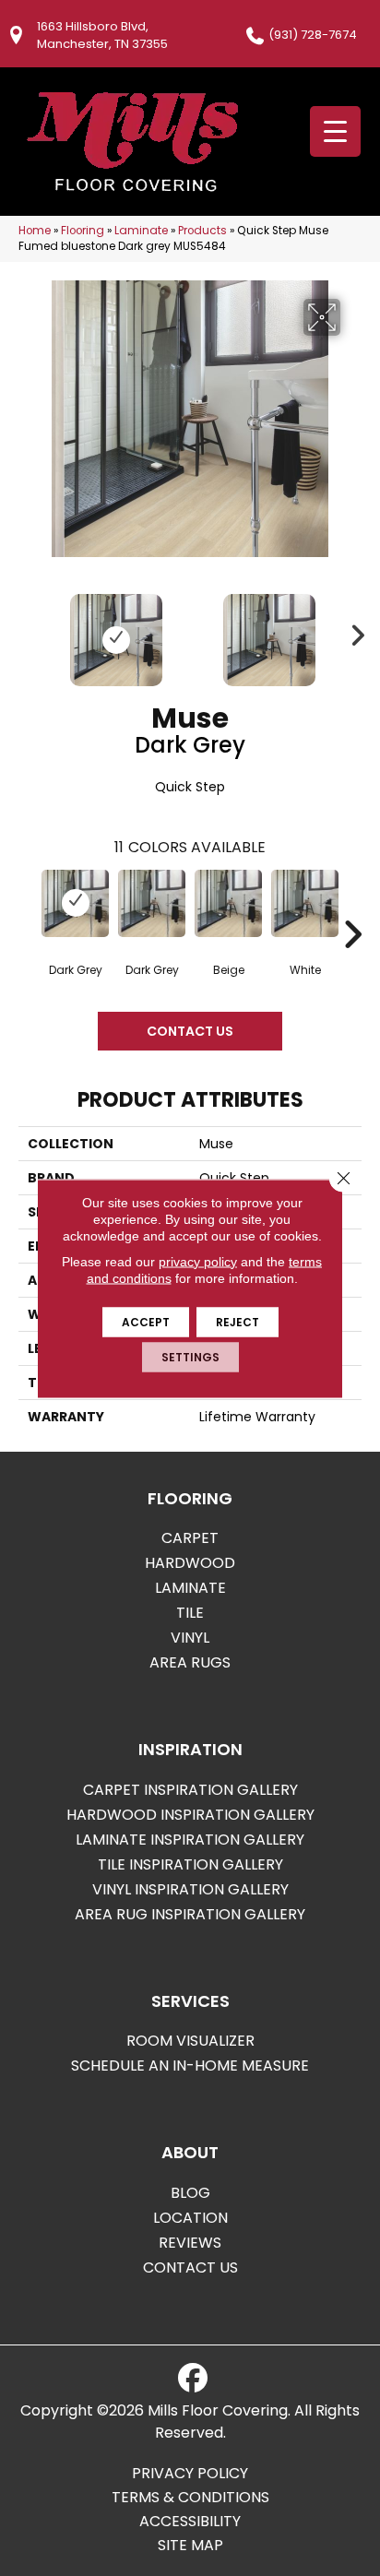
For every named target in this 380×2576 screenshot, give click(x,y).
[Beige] (228, 903)
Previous (28, 631)
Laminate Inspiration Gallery (190, 1840)
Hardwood (190, 1563)
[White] (305, 903)
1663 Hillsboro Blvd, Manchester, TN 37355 (102, 35)
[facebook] (193, 2379)
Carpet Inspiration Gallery (190, 1790)
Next (352, 631)
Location (190, 2218)
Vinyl (190, 1638)
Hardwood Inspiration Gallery (190, 1815)
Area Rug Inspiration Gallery (190, 1914)
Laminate (141, 231)
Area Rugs (190, 1662)
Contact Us (190, 1031)
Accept (146, 1321)
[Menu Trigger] (335, 131)
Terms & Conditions (190, 2498)
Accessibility (190, 2522)
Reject (237, 1321)
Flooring (83, 231)
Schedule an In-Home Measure (190, 2066)
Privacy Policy (190, 2474)
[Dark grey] (75, 903)
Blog (190, 2193)
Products (202, 231)
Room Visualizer (190, 2041)
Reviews (190, 2243)
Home (35, 231)
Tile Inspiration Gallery (190, 1864)
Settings (190, 1356)
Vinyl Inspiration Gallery (190, 1889)
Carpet (190, 1538)
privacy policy (198, 1261)
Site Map (190, 2546)
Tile (190, 1613)
